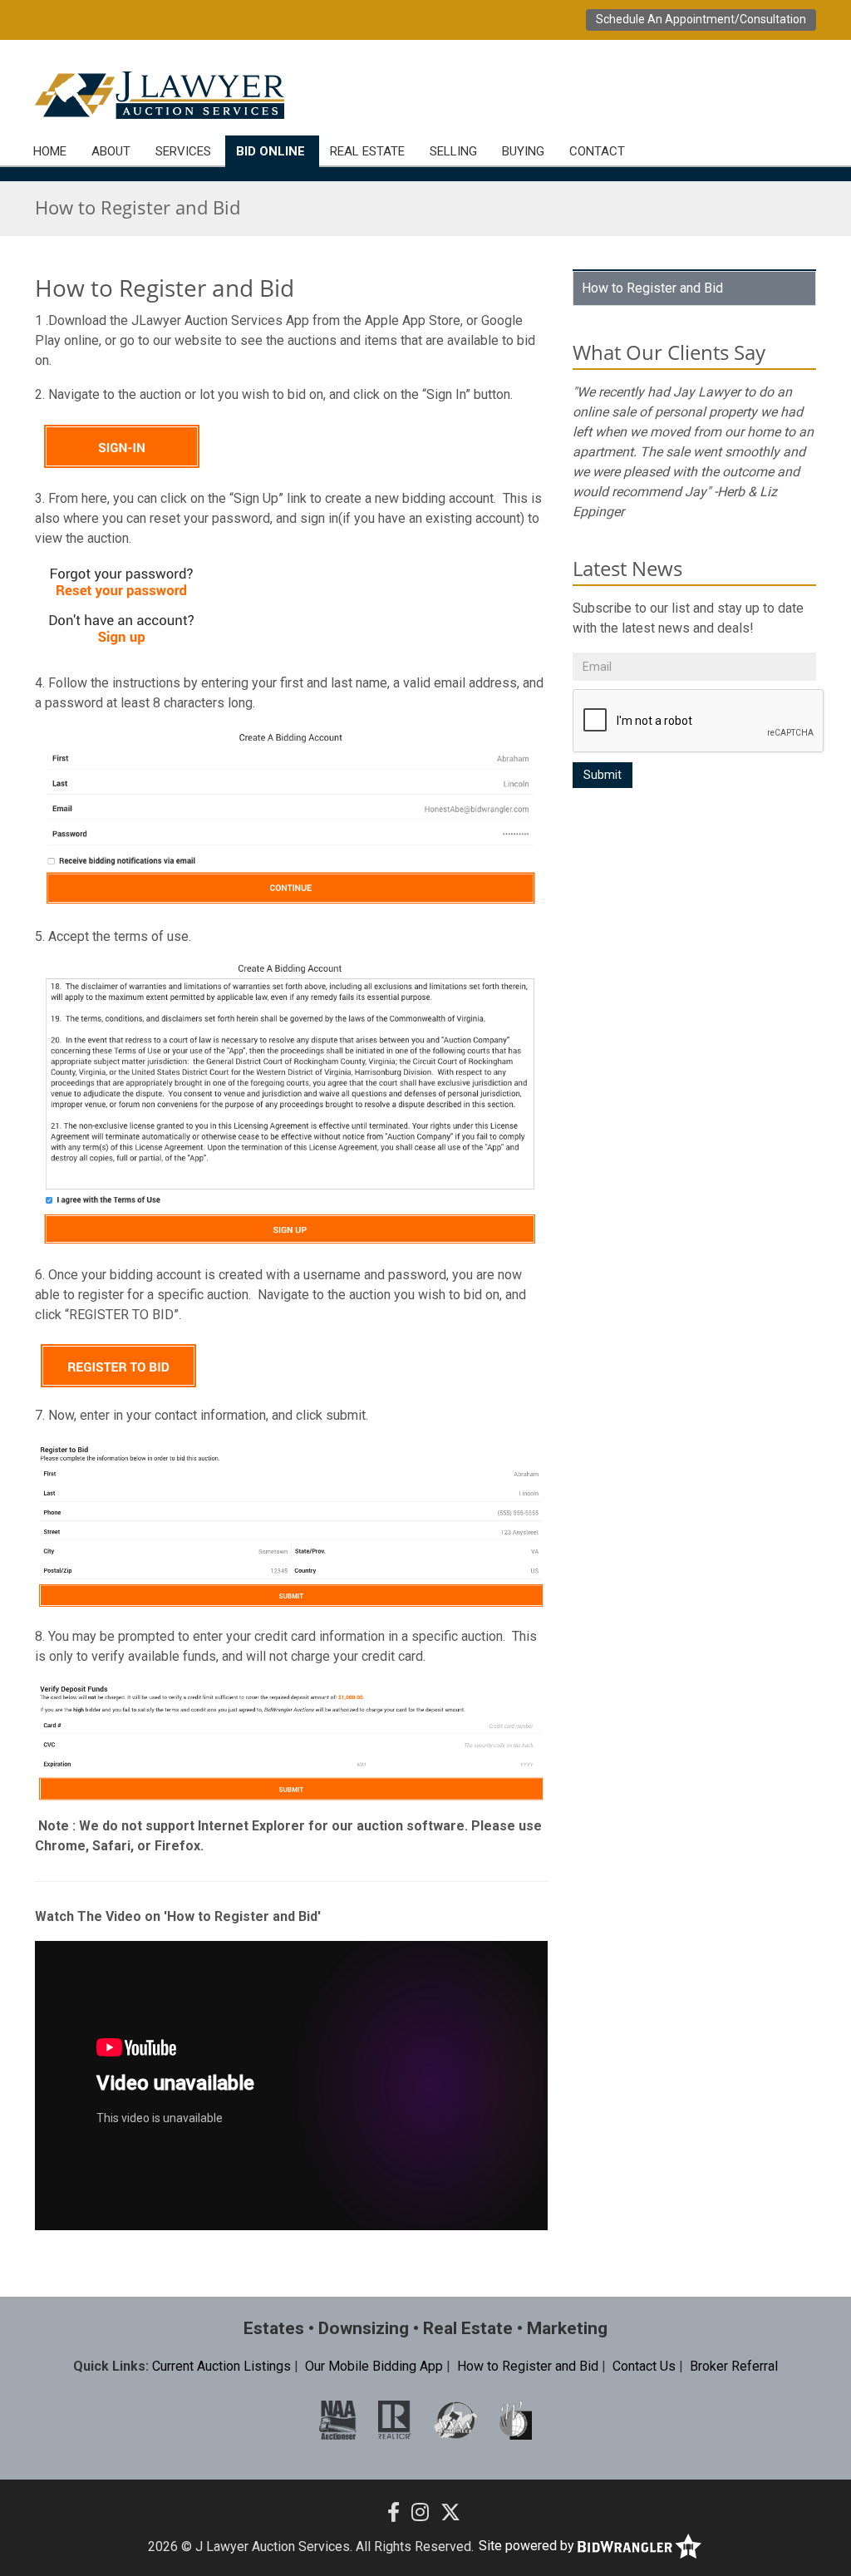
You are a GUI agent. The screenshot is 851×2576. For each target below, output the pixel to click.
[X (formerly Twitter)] (450, 2513)
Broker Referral (734, 2366)
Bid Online (271, 151)
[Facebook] (394, 2513)
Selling (453, 151)
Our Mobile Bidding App (374, 2366)
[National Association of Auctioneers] (338, 2420)
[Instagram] (420, 2513)
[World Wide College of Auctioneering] (516, 2420)
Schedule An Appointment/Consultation (701, 19)
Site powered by (528, 2546)
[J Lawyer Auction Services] (160, 95)
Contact (597, 151)
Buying (523, 151)
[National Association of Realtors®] (395, 2420)
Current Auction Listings (221, 2366)
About (111, 151)
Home (50, 151)
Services (183, 151)
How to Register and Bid (652, 288)
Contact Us (644, 2366)
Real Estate (367, 151)
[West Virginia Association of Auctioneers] (455, 2420)
